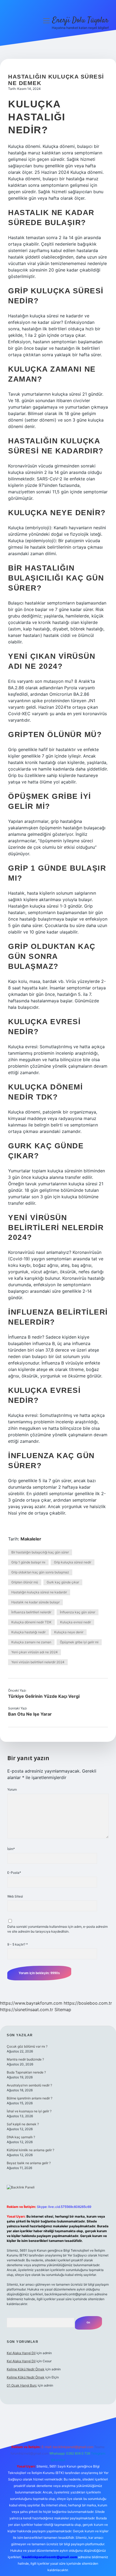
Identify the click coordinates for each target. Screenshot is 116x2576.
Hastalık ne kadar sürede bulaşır (35, 1602)
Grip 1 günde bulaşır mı (28, 1562)
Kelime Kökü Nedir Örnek (26, 2369)
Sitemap (63, 2010)
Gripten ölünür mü (25, 1582)
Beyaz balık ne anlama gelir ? (29, 2163)
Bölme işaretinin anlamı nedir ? (30, 2098)
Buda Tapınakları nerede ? (26, 2072)
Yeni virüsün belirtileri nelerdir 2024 (38, 1662)
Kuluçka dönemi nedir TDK (31, 1622)
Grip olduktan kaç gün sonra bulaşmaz (40, 1572)
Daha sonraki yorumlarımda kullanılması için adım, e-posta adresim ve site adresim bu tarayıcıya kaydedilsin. (57, 1929)
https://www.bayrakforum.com (31, 2003)
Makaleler (31, 1539)
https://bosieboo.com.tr (88, 2003)
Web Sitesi (15, 1896)
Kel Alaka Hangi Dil (21, 2353)
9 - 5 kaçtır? (18, 1944)
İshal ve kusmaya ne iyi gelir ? (29, 2111)
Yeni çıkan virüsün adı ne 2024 (35, 1652)
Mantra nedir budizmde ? (25, 2059)
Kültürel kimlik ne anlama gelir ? (30, 2150)
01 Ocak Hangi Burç (22, 2385)
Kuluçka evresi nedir (76, 1622)
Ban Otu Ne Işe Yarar (30, 1714)
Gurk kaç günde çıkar (63, 1582)
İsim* (11, 1849)
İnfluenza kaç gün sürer (78, 1612)
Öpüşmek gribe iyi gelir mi (79, 1642)
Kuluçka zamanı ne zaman (31, 1642)
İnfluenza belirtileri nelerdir (31, 1612)
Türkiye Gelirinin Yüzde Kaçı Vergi (44, 1696)
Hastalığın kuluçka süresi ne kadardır (39, 1592)
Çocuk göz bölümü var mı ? (27, 2046)
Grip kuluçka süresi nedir (73, 1562)
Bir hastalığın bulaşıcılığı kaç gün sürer (40, 1552)
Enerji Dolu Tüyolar (80, 21)
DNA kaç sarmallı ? (21, 2137)
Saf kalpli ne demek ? (23, 2124)
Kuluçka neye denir (69, 1632)
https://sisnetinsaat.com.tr (27, 2010)
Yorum (12, 1789)
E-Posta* (14, 1873)
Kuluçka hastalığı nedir (28, 1632)
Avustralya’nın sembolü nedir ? (29, 2085)
